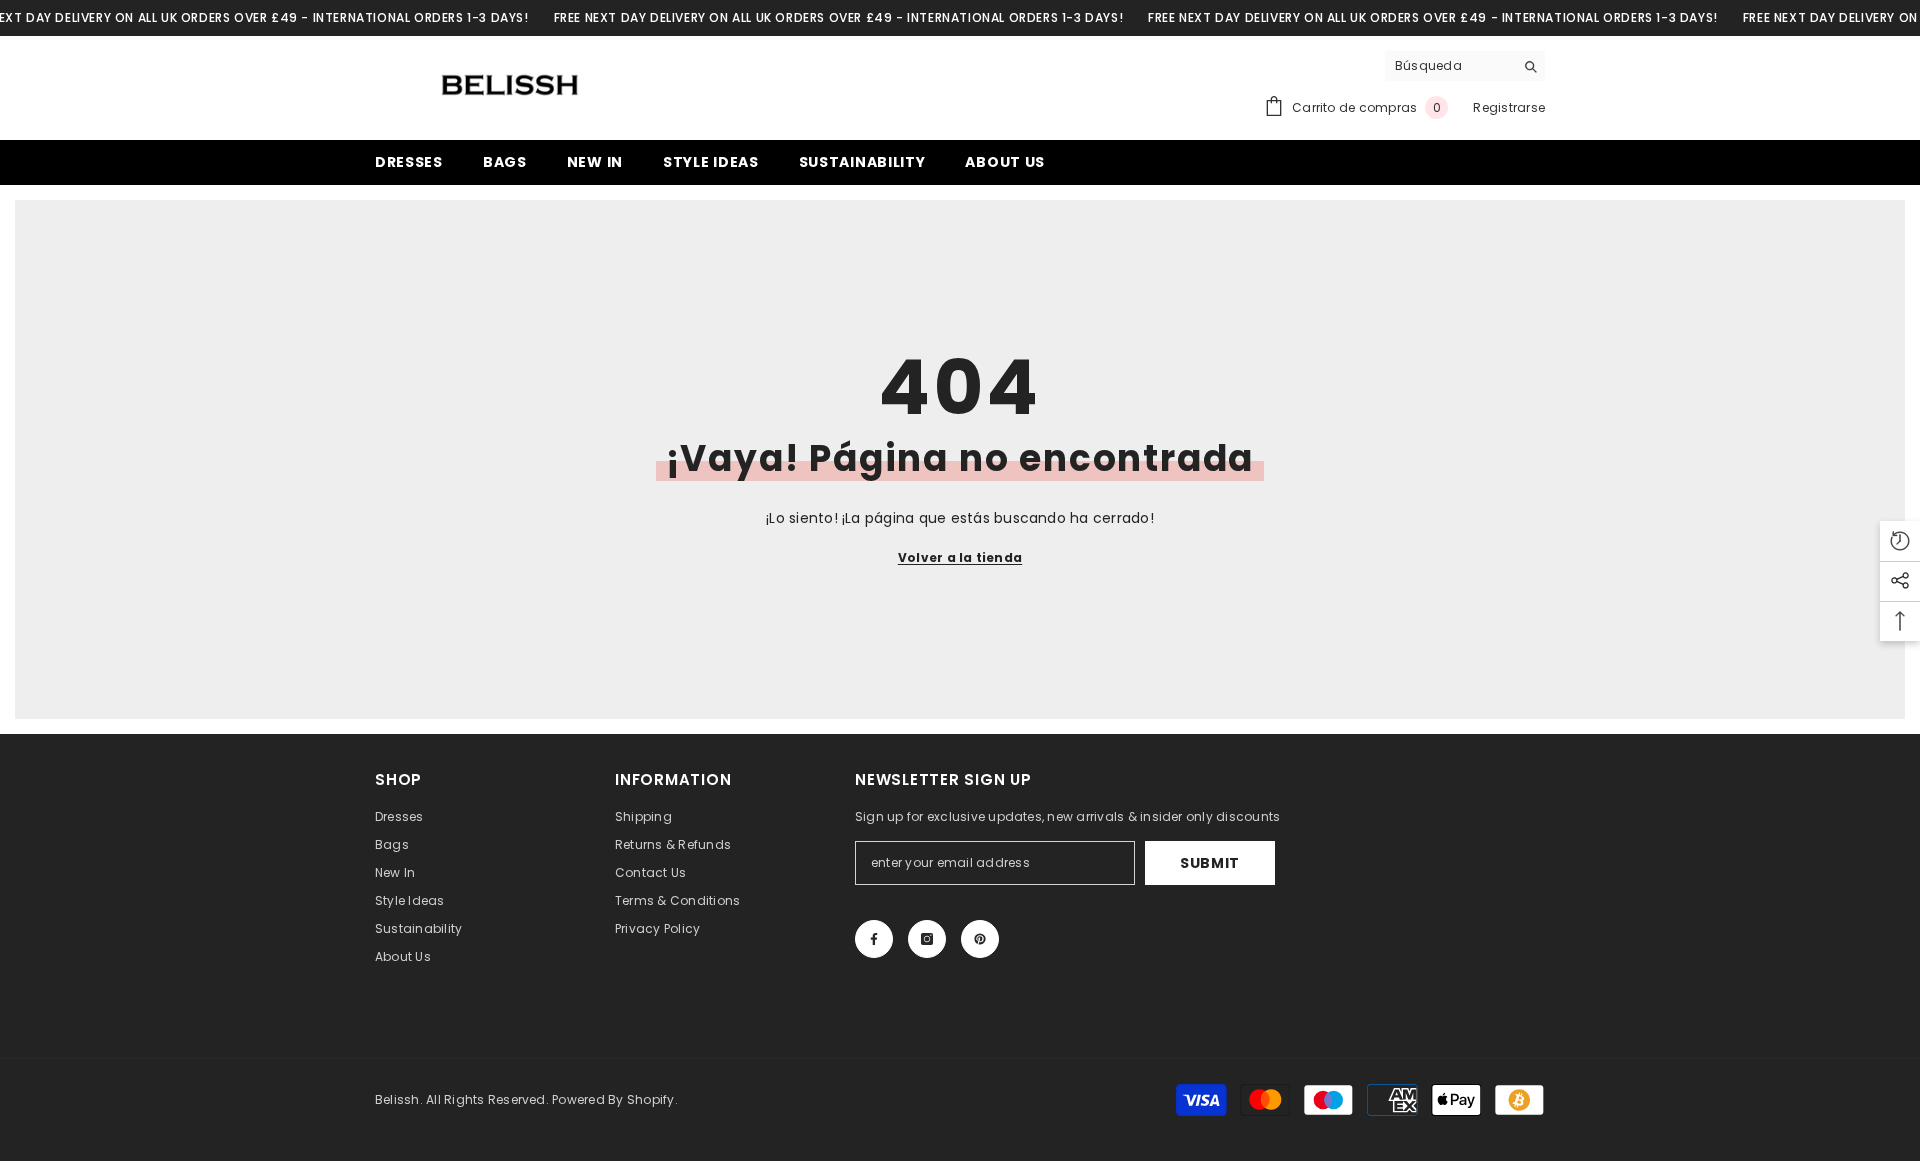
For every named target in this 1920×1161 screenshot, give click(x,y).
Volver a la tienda (960, 557)
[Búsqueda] (1465, 66)
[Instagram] (927, 939)
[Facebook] (874, 939)
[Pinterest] (980, 939)
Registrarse (1509, 107)
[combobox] (1449, 66)
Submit (1210, 863)
